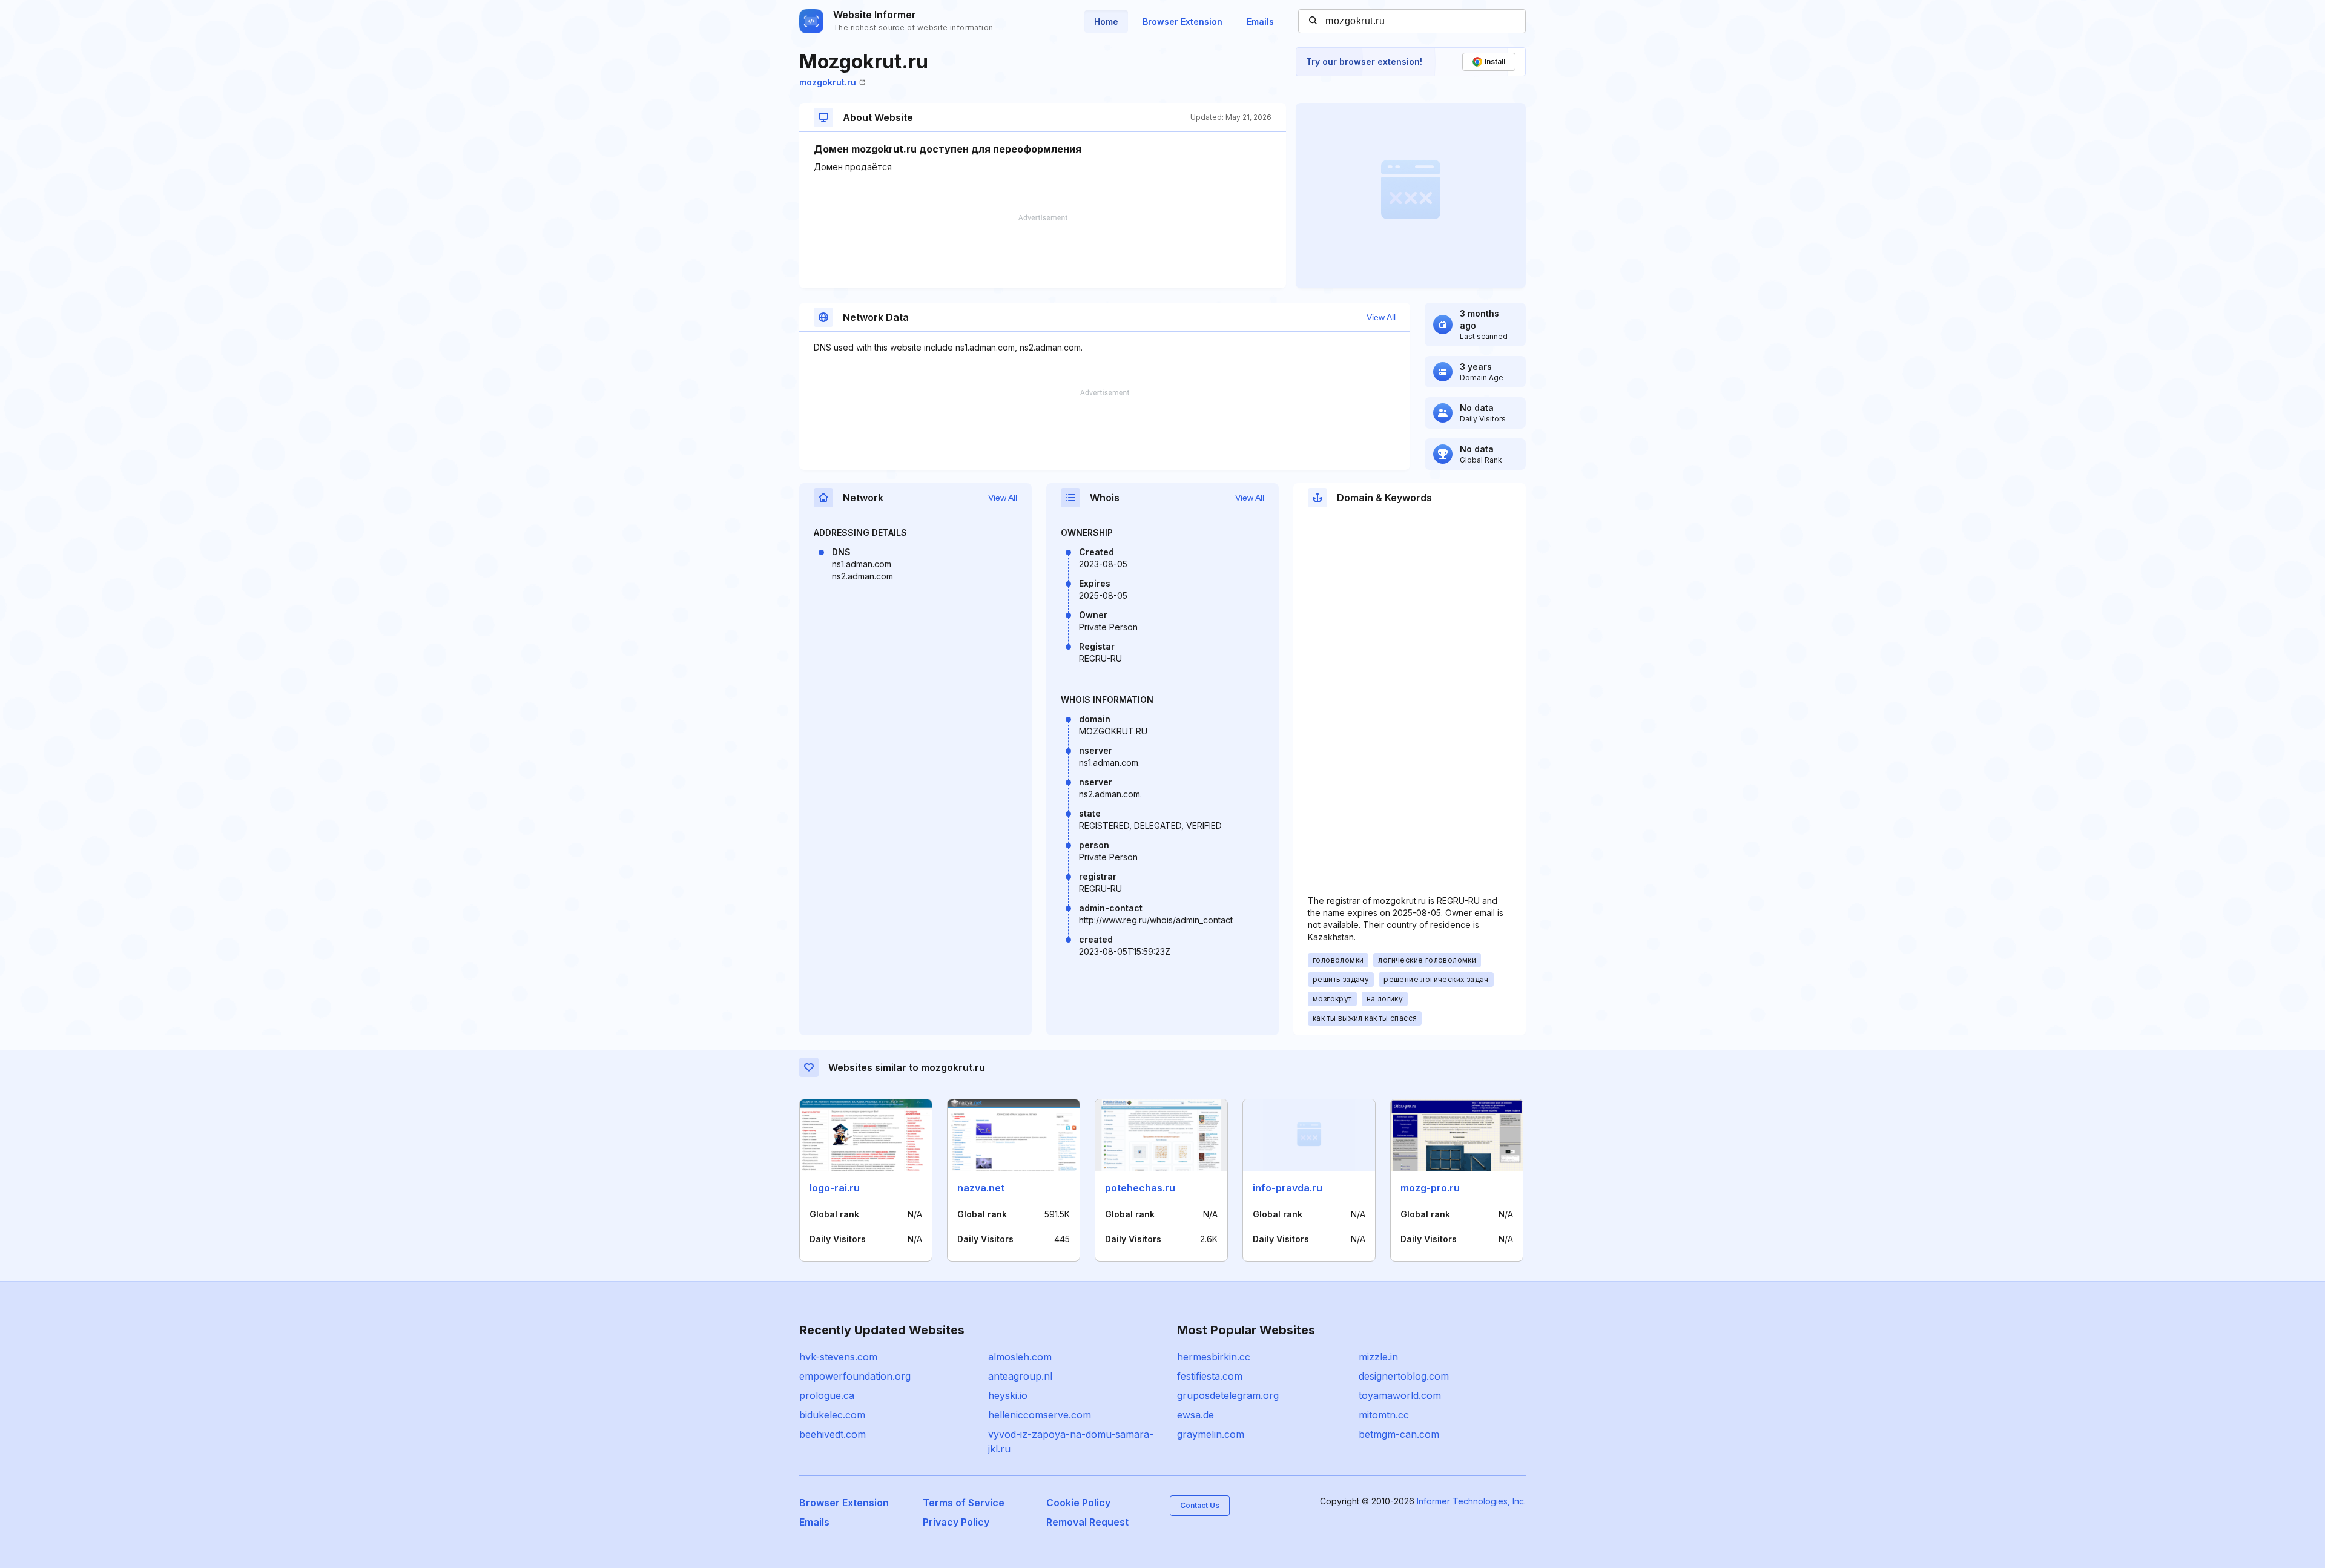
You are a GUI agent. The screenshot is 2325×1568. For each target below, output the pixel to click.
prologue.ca (827, 1395)
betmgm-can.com (1399, 1434)
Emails (1260, 21)
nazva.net (981, 1188)
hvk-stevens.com (838, 1357)
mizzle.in (1378, 1357)
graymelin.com (1211, 1434)
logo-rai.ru (835, 1188)
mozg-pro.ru (1430, 1188)
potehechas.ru (1140, 1188)
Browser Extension (1182, 21)
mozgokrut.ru (828, 82)
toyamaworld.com (1400, 1395)
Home (1106, 21)
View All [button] (1381, 317)
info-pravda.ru (1288, 1188)
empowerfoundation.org (855, 1376)
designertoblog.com (1404, 1376)
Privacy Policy (956, 1522)
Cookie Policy (1078, 1503)
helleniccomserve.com (1040, 1415)
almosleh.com (1020, 1357)
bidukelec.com (832, 1415)
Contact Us (1200, 1505)
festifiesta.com (1210, 1376)
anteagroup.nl (1020, 1376)
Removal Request (1087, 1522)
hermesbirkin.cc (1214, 1357)
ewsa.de (1195, 1415)
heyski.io (1008, 1395)
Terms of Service (964, 1503)
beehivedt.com (833, 1434)
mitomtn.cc (1384, 1415)
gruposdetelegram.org (1228, 1395)
